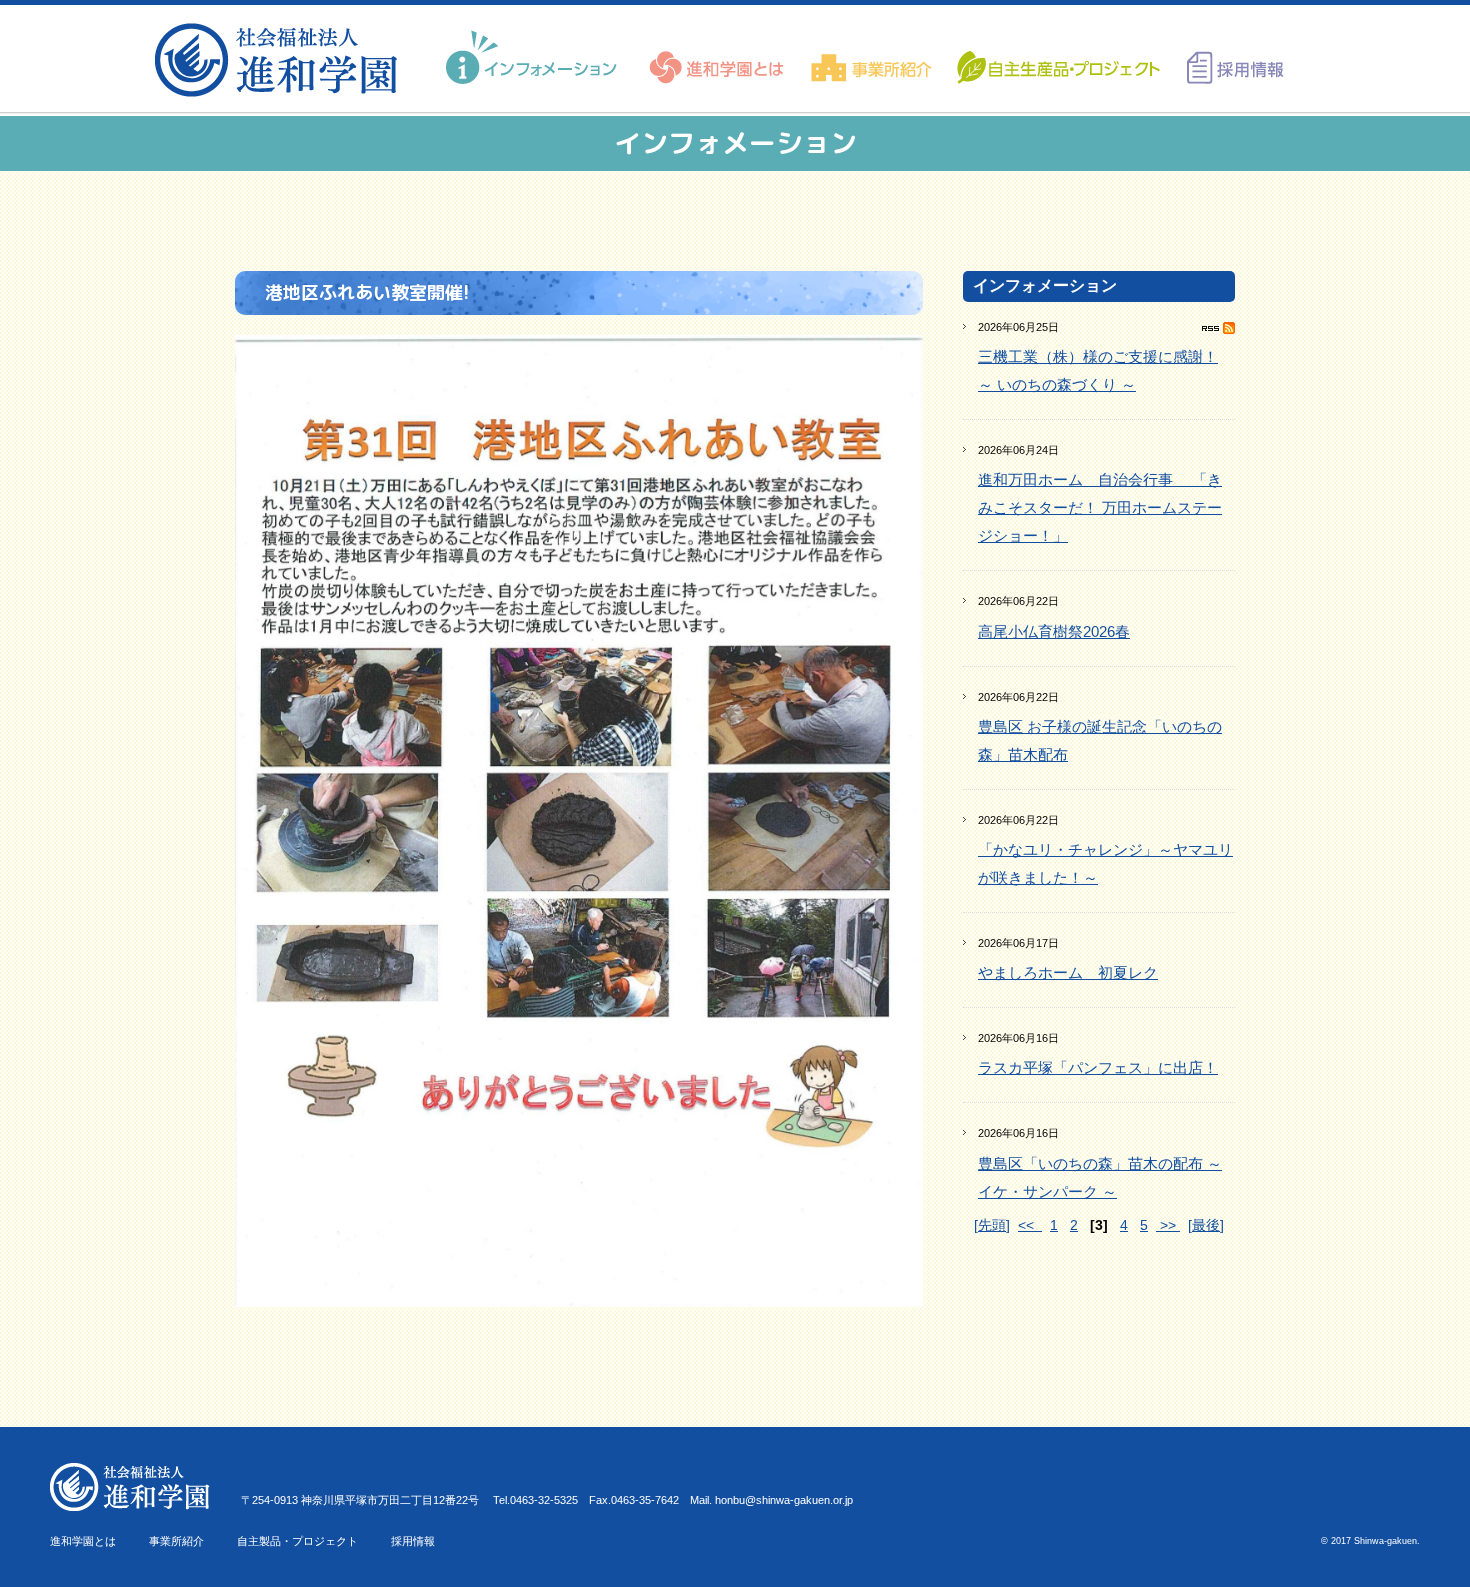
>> (1168, 1225)
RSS (1218, 328)
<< (1030, 1225)
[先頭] (992, 1225)
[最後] (1206, 1225)
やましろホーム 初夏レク (1068, 972)
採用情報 (413, 1541)
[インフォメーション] (534, 58)
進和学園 (282, 60)
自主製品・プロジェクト (297, 1541)
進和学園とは (83, 1541)
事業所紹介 (176, 1541)
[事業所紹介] (871, 58)
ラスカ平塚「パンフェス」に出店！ (1098, 1067)
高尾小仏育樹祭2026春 (1054, 631)
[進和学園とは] (717, 58)
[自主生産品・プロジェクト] (1057, 58)
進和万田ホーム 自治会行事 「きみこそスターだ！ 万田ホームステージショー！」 (1100, 507)
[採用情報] (1228, 58)
